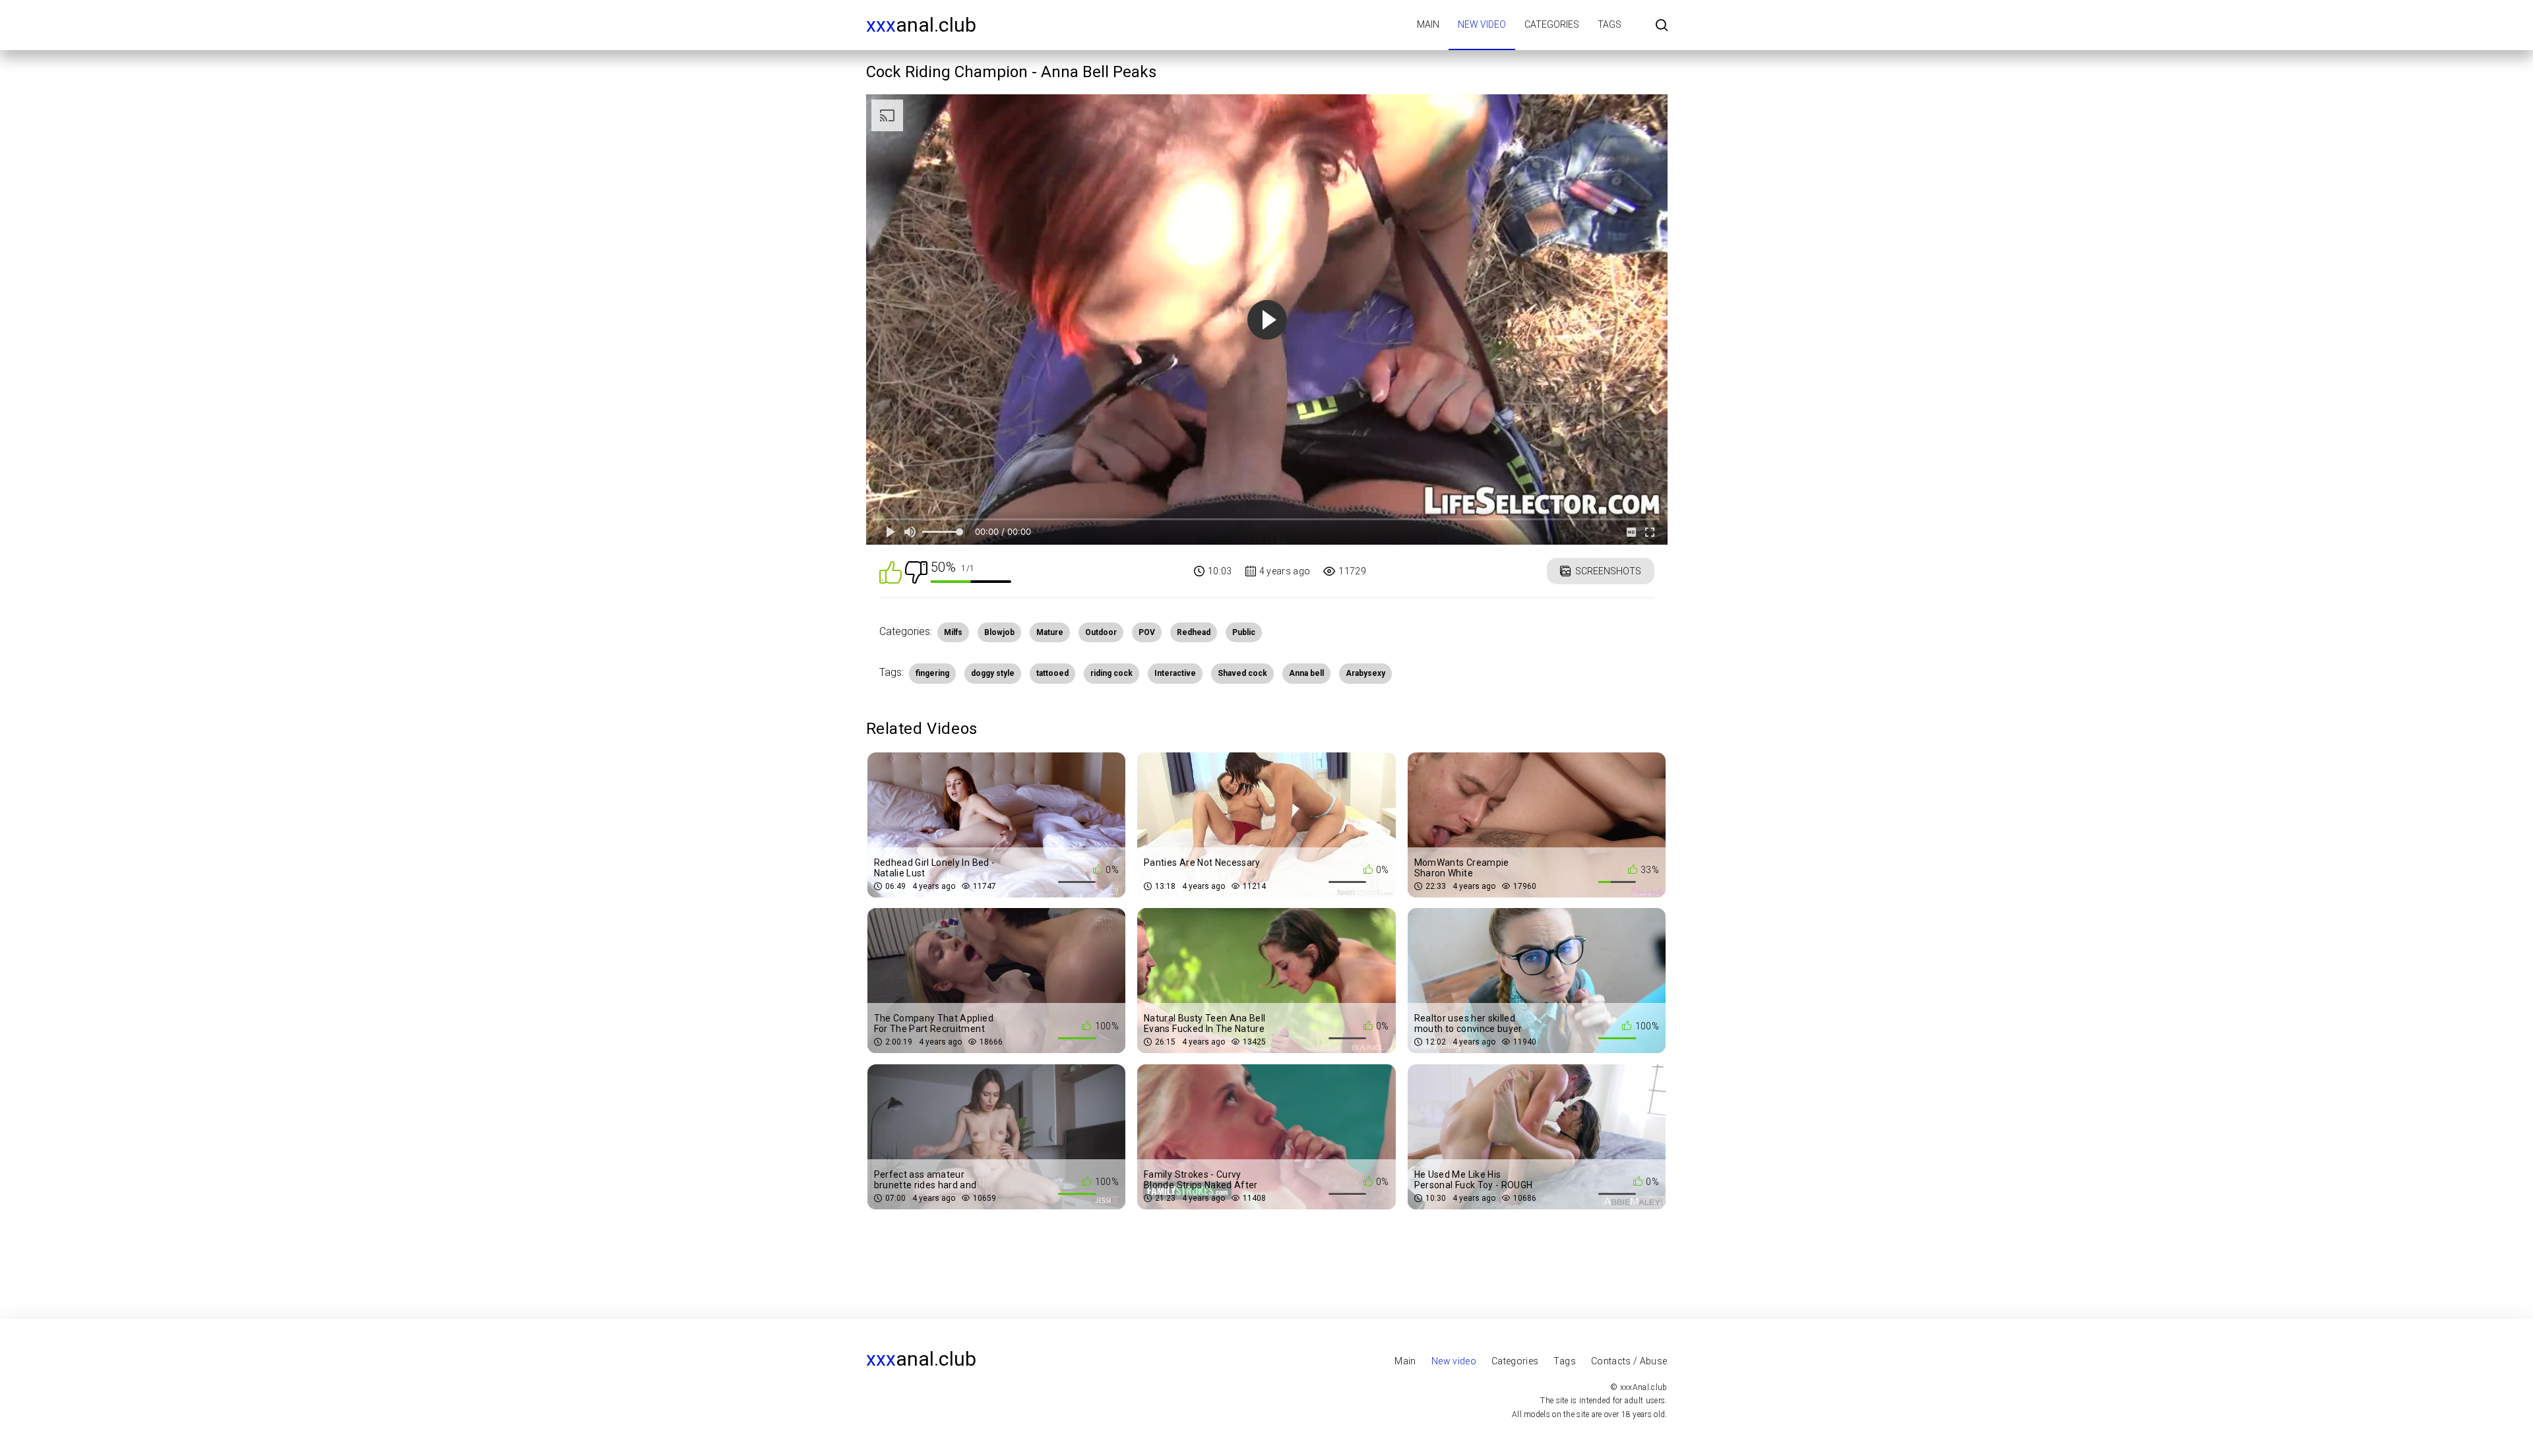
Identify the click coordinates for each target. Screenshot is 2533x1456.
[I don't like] (916, 571)
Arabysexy (1365, 673)
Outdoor (1101, 632)
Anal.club (921, 25)
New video (1482, 24)
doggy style (993, 673)
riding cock (1111, 673)
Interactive (1175, 673)
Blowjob (999, 632)
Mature (1050, 632)
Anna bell (1306, 673)
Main (1428, 24)
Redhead (1194, 632)
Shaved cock (1242, 673)
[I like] (891, 571)
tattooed (1052, 673)
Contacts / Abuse (1629, 1361)
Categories (1552, 24)
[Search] (1662, 26)
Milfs (953, 632)
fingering (932, 673)
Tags (1610, 24)
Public (1244, 632)
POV (1147, 632)
